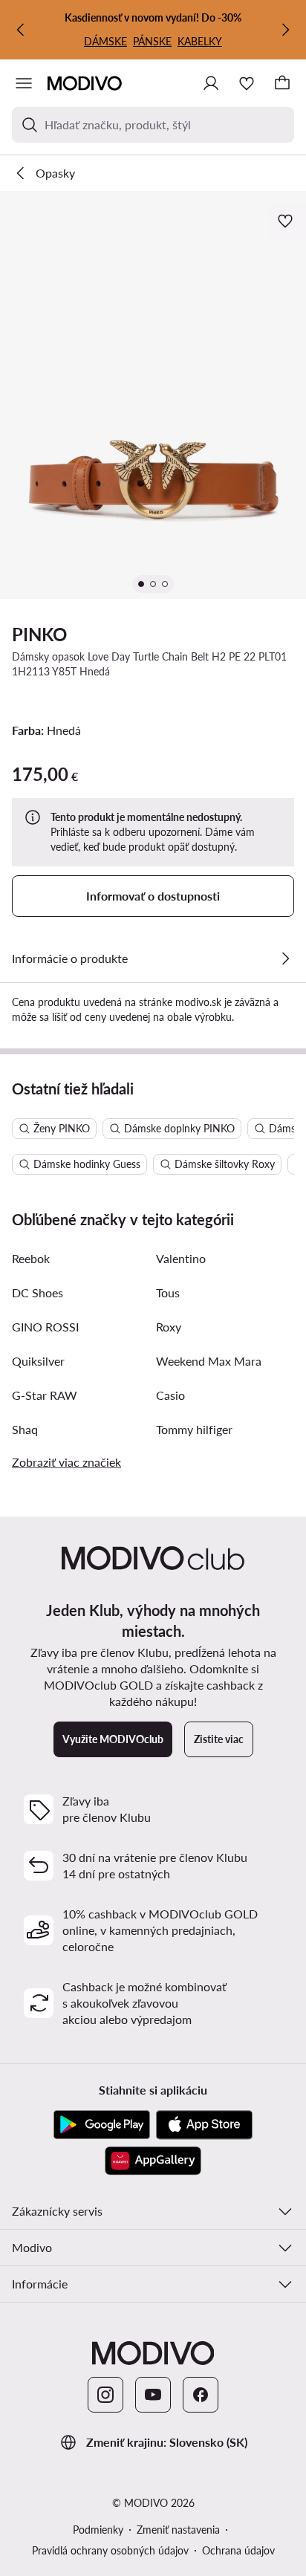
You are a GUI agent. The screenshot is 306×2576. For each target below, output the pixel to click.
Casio (170, 1395)
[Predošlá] (21, 30)
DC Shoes (38, 1292)
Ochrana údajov (238, 2550)
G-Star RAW (45, 1395)
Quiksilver (38, 1361)
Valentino (181, 1258)
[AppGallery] (153, 2161)
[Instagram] (105, 2395)
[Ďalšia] (285, 30)
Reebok (31, 1258)
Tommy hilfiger (194, 1429)
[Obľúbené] (247, 83)
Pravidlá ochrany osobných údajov (110, 2550)
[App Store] (204, 2125)
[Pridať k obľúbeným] (287, 221)
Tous (168, 1292)
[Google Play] (102, 2125)
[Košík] (282, 83)
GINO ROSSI (45, 1327)
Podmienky (98, 2530)
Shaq (25, 1429)
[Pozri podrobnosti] (285, 958)
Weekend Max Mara (209, 1361)
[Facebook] (201, 2395)
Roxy (169, 1327)
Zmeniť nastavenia (178, 2530)
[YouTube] (153, 2395)
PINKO (39, 634)
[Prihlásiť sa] (211, 83)
